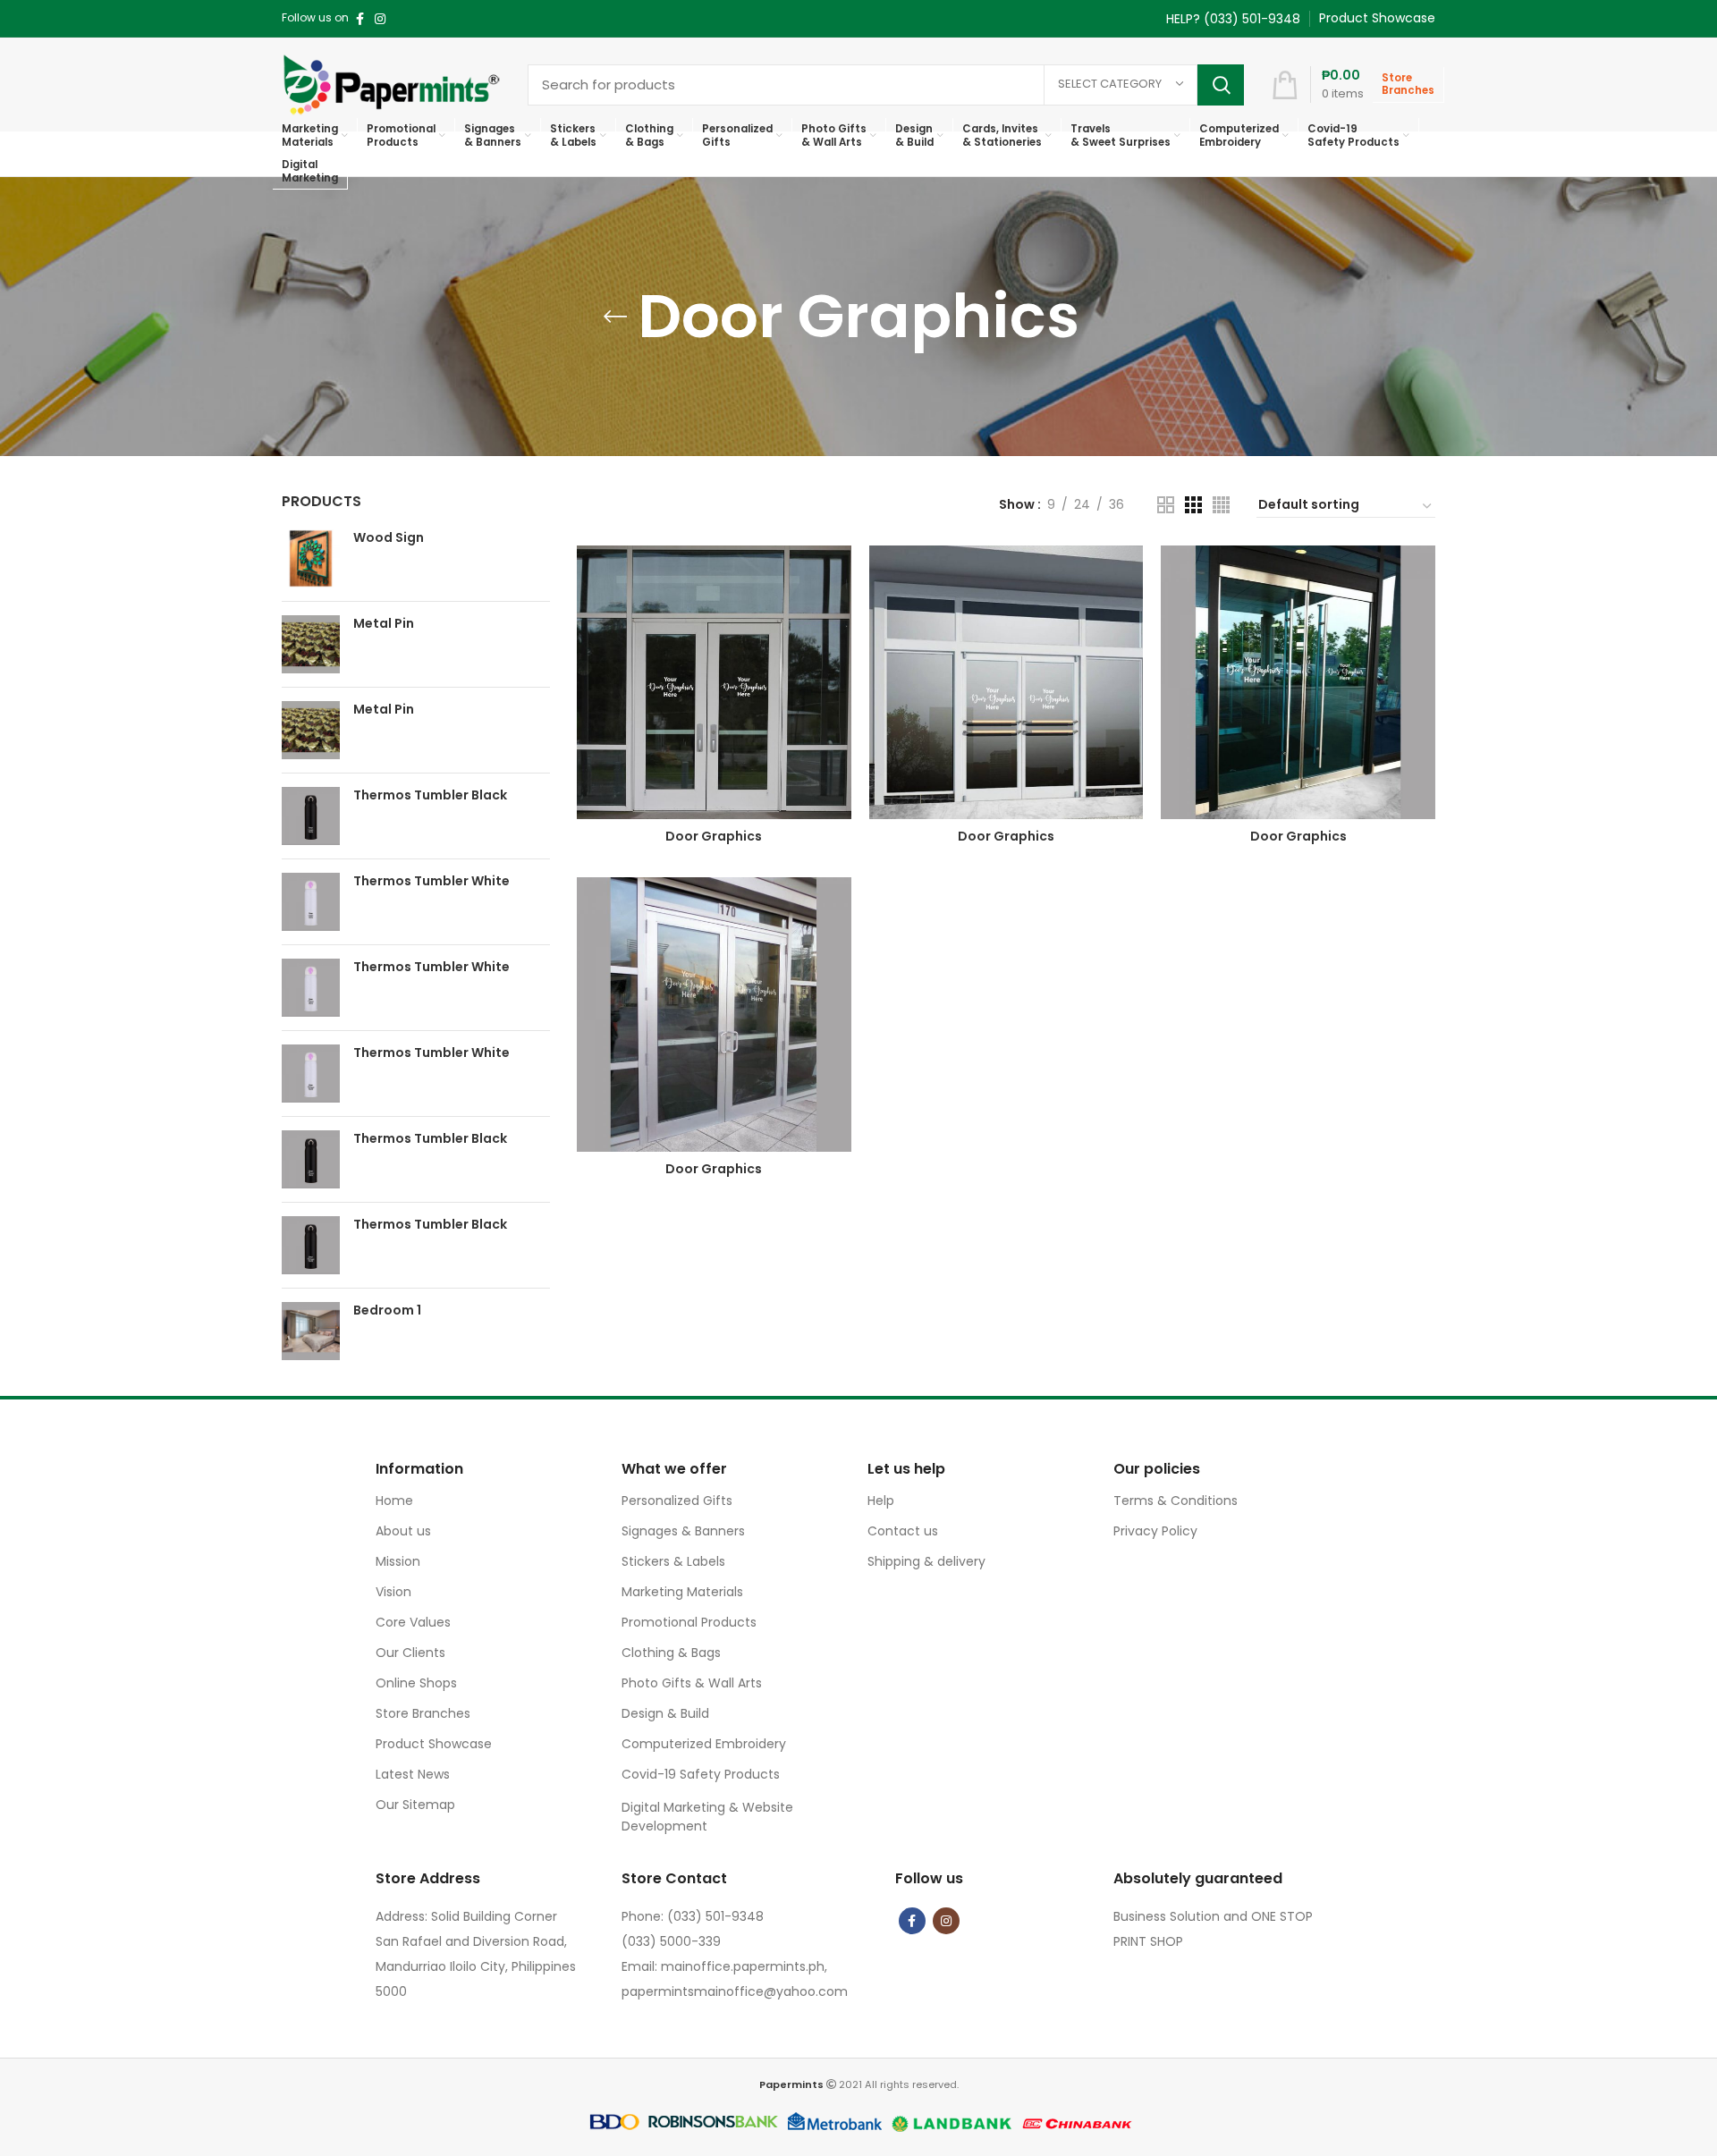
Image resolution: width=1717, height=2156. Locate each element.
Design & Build (665, 1713)
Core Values (413, 1622)
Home (394, 1501)
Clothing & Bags (671, 1653)
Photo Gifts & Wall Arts (692, 1683)
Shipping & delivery (926, 1561)
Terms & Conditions (1176, 1501)
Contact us (903, 1531)
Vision (393, 1592)
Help (881, 1501)
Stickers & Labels (673, 1561)
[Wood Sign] (311, 558)
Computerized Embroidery (704, 1744)
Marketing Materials (682, 1592)
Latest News (413, 1774)
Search (1221, 85)
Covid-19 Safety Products (701, 1774)
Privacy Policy (1155, 1531)
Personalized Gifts (677, 1501)
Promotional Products (689, 1622)
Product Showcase (434, 1744)
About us (403, 1531)
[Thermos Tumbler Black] (311, 816)
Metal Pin (384, 624)
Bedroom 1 (387, 1311)
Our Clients (410, 1653)
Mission (398, 1561)
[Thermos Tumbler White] (311, 902)
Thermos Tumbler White (431, 881)
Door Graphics (714, 836)
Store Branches (423, 1713)
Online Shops (416, 1683)
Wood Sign (389, 538)
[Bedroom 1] (311, 1331)
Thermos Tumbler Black (430, 795)
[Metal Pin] (311, 644)
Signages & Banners (683, 1531)
